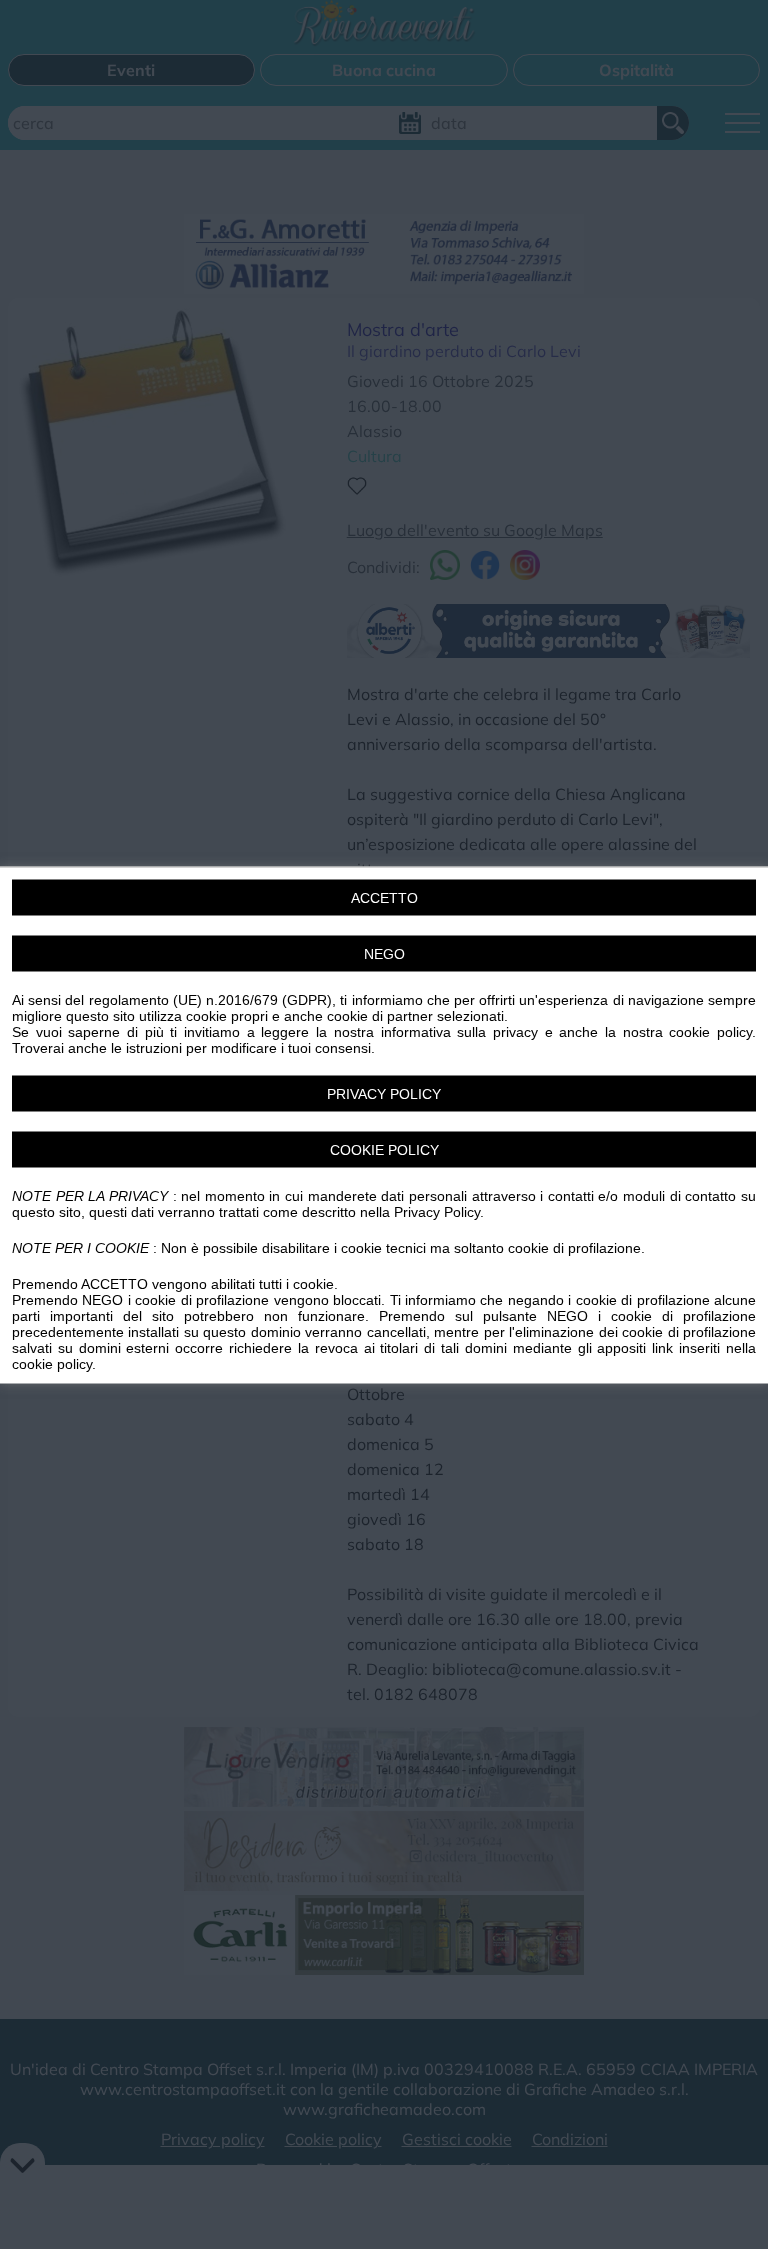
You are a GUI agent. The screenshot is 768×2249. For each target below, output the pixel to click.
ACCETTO (384, 897)
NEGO (384, 953)
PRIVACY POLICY (384, 1093)
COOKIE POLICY (384, 1149)
